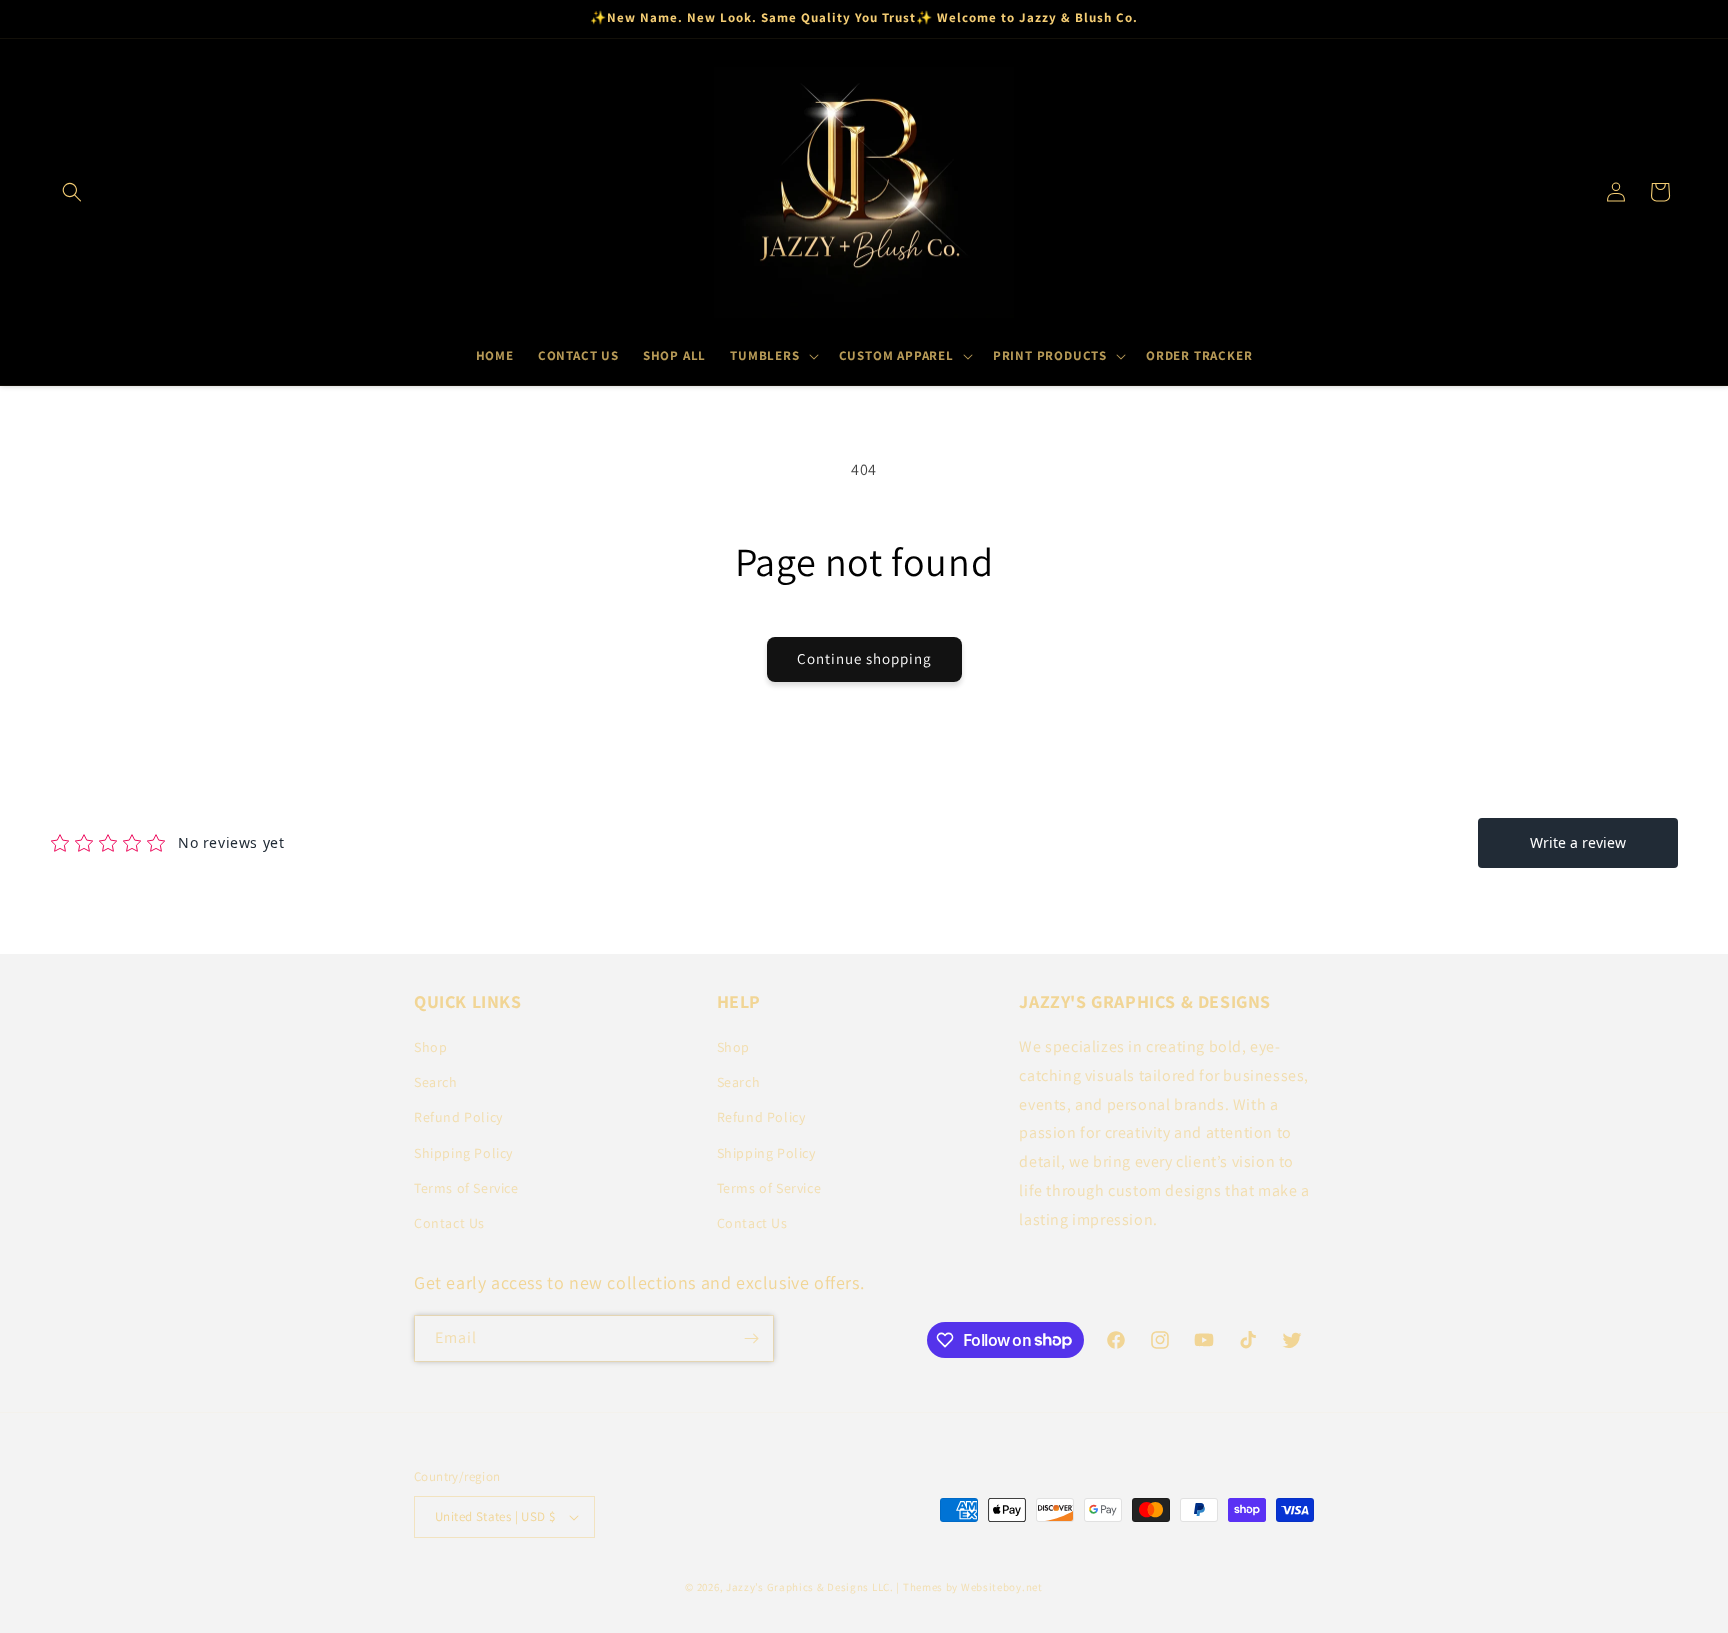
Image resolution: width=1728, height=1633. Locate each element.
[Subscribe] (751, 1338)
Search (436, 1082)
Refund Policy (458, 1117)
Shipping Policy (463, 1153)
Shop (430, 1047)
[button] (72, 192)
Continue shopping (864, 658)
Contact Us (449, 1223)
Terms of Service (466, 1188)
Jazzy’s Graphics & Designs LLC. (810, 1587)
